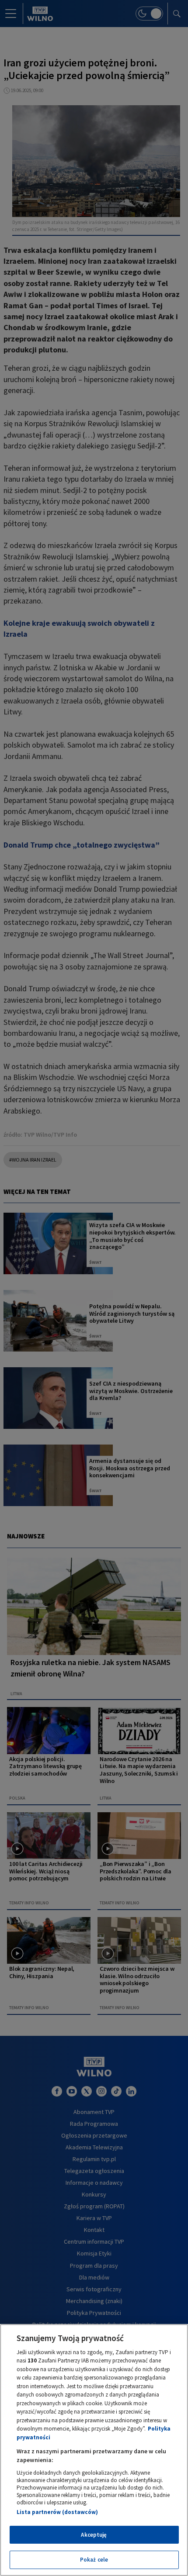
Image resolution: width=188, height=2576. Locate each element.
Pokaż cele (94, 2560)
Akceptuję (94, 2535)
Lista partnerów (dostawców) (57, 2512)
